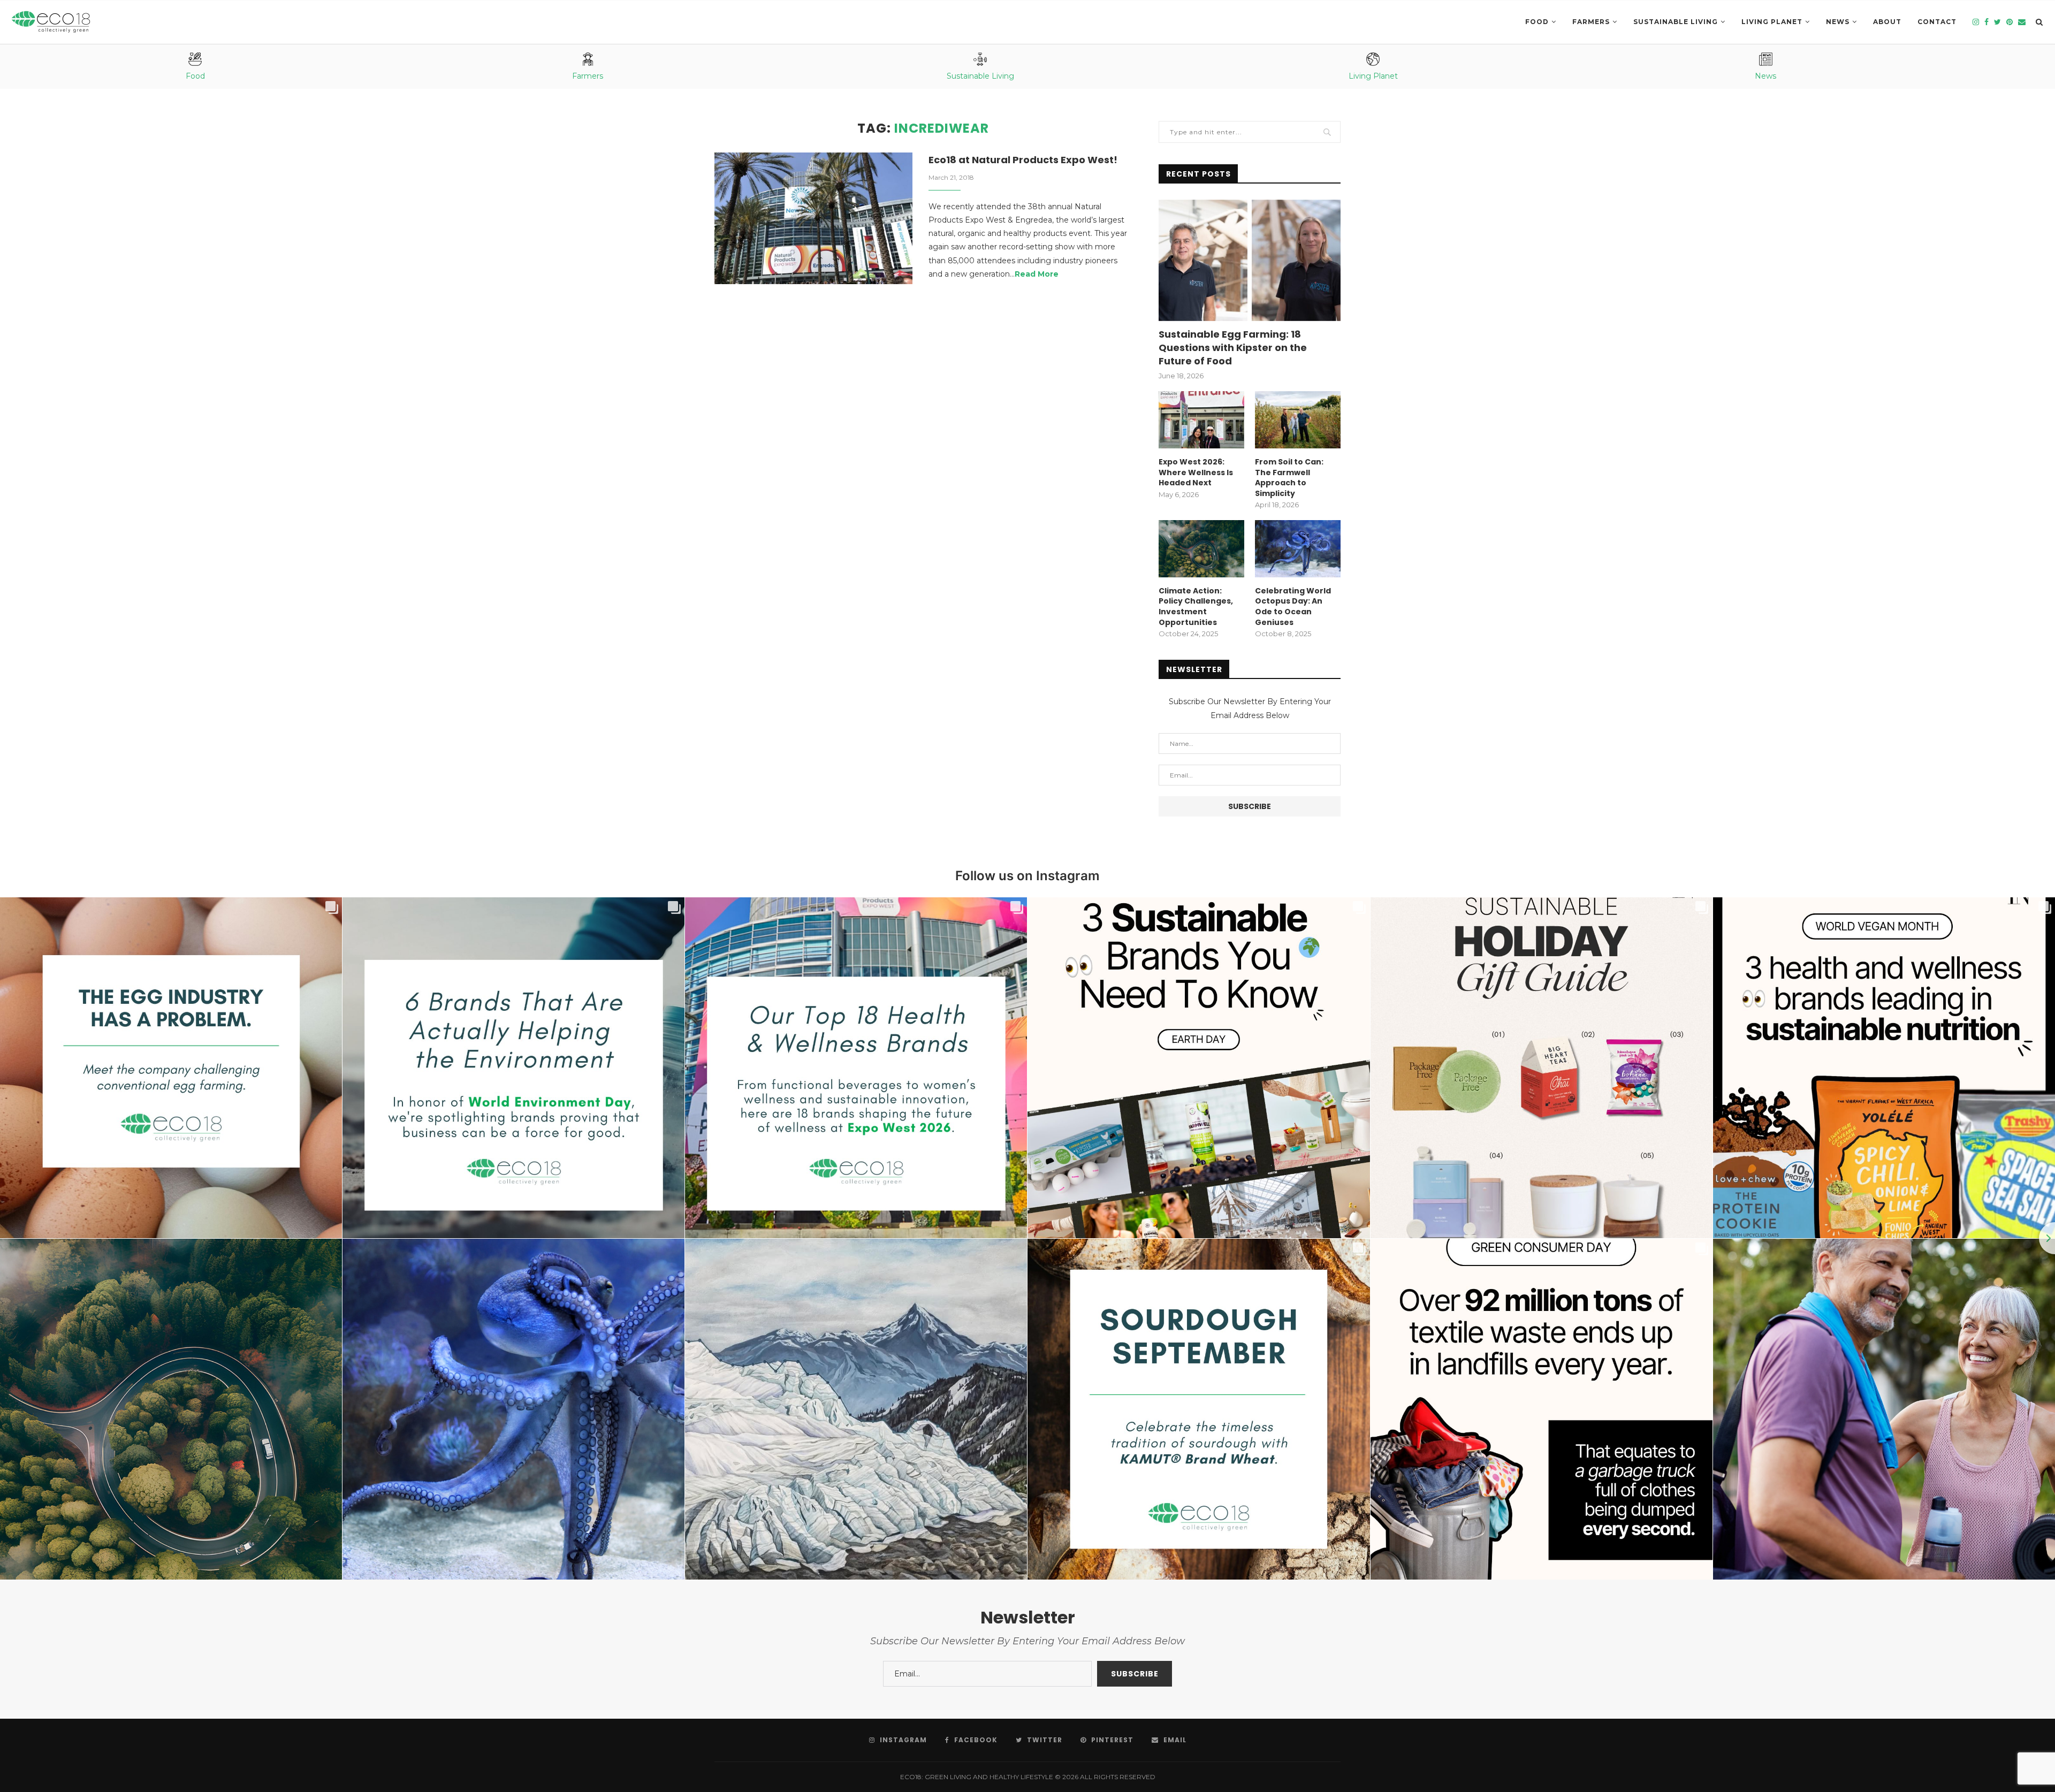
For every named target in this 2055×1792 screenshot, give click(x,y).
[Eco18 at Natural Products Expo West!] (813, 219)
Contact (1937, 22)
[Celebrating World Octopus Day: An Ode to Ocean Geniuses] (1298, 549)
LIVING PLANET (1772, 22)
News (1838, 22)
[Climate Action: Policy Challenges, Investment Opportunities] (1201, 549)
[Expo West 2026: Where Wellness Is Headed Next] (1201, 420)
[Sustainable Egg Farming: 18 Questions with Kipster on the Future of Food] (1250, 260)
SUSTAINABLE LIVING (1676, 22)
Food (1537, 22)
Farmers (1591, 22)
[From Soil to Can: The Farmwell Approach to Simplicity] (1298, 420)
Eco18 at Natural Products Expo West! (1023, 160)
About (1887, 22)
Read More (1037, 274)
